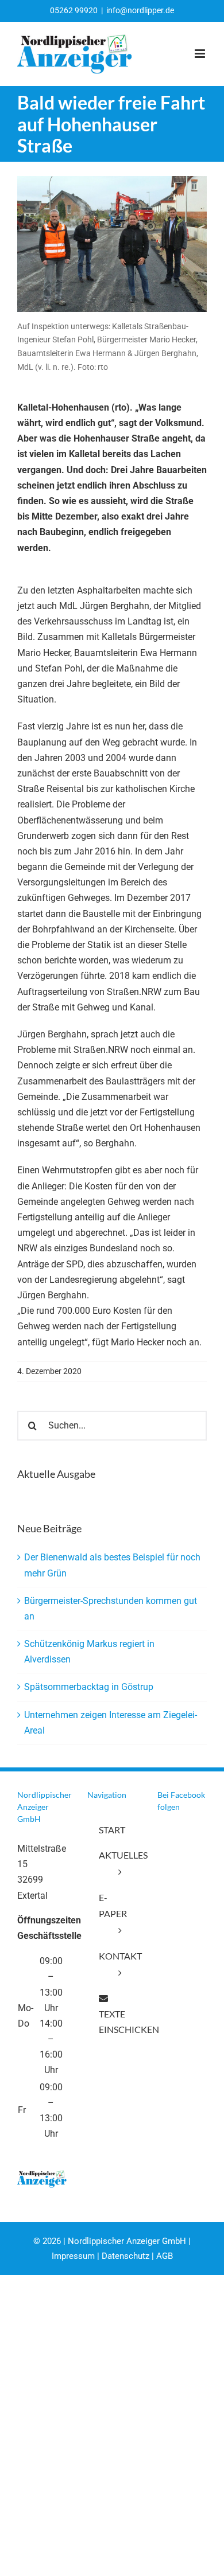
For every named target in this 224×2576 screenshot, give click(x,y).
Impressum (73, 2256)
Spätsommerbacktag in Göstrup (89, 1687)
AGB (165, 2256)
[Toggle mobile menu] (201, 54)
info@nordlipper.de (140, 10)
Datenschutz (125, 2256)
